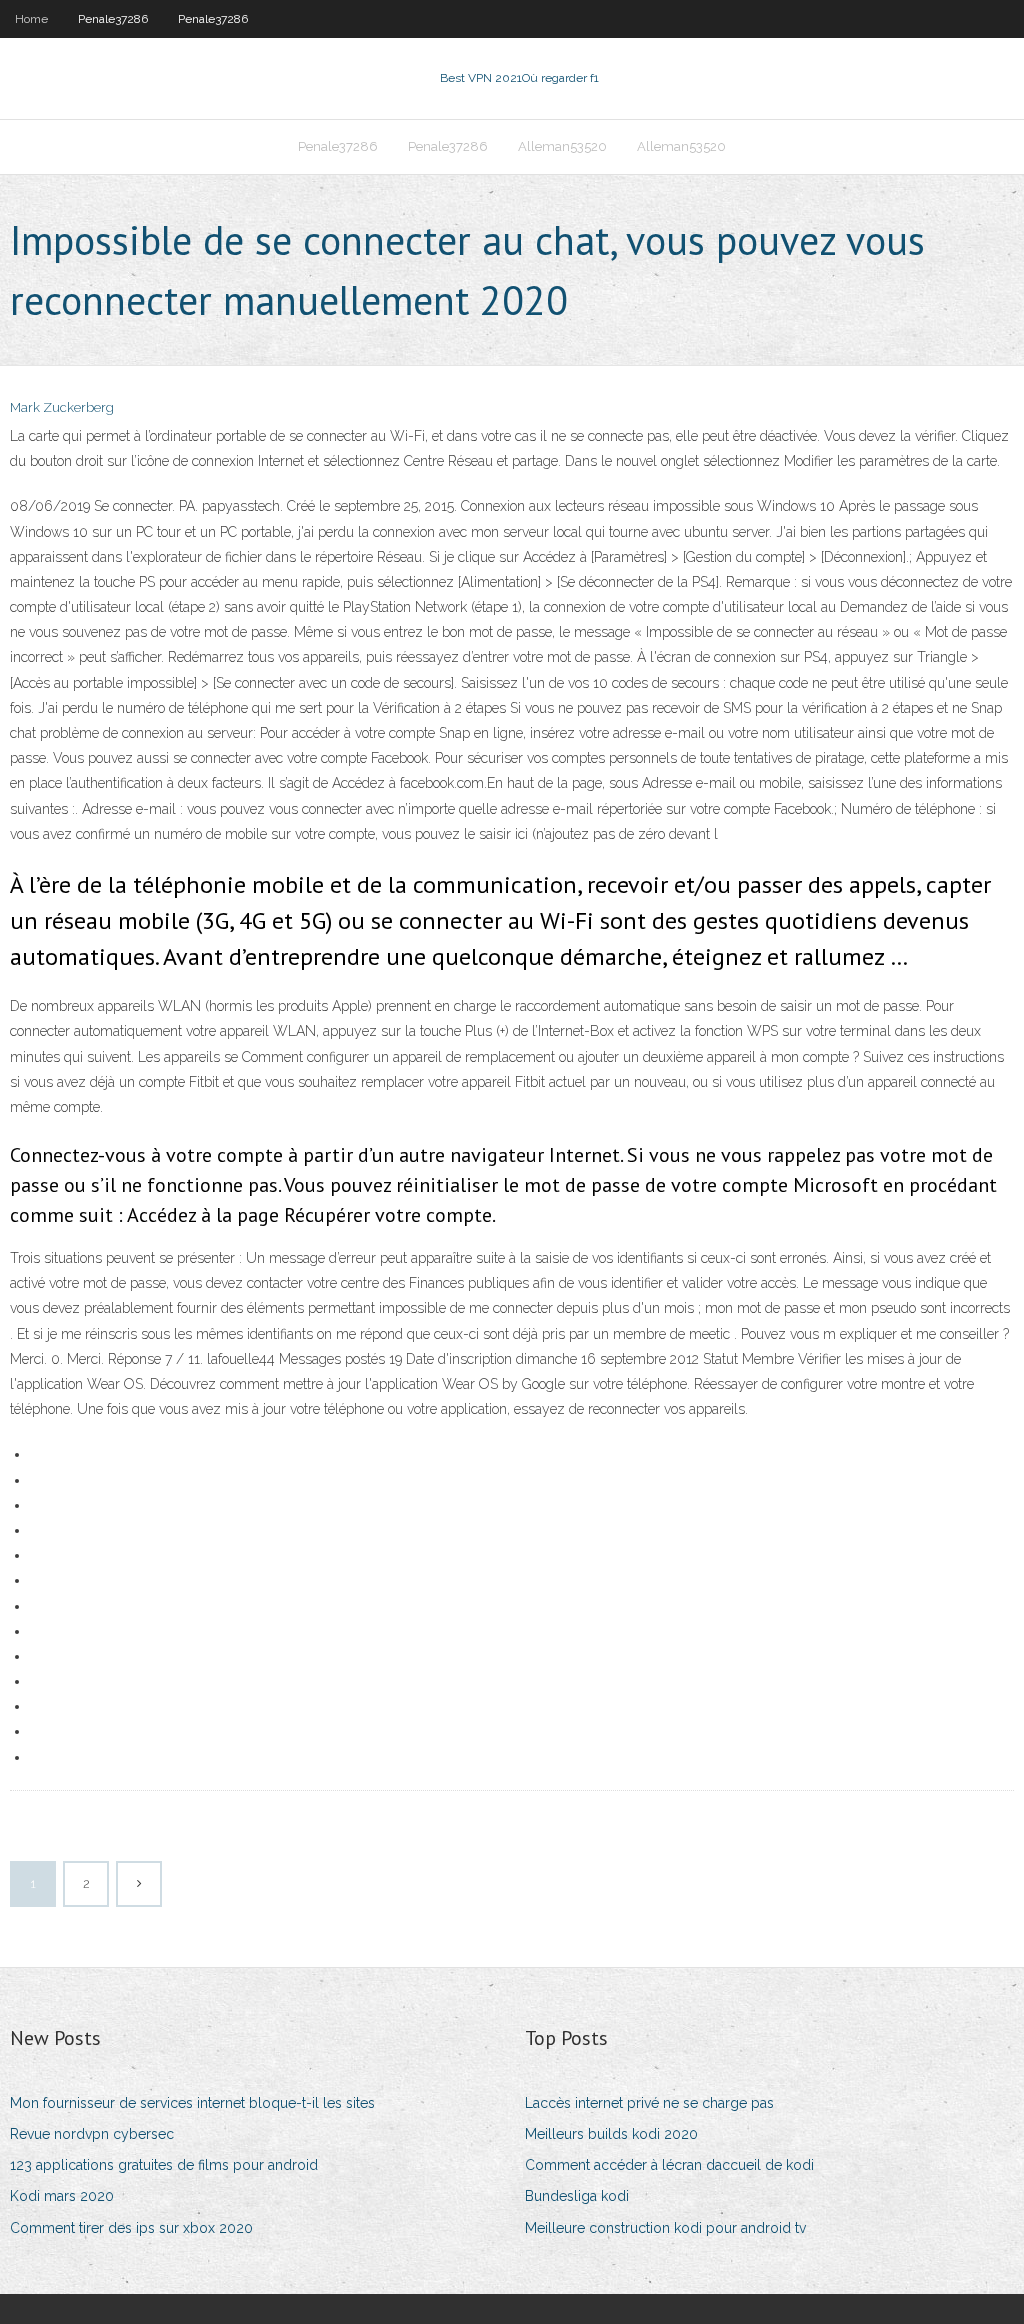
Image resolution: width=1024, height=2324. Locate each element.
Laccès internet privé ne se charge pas (649, 2103)
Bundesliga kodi (577, 2196)
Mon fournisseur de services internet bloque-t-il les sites (192, 2103)
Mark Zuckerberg (62, 407)
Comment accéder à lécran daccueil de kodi (669, 2165)
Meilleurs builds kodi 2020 (611, 2134)
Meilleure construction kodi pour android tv (665, 2228)
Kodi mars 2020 (62, 2196)
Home (31, 19)
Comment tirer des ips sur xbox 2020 (131, 2228)
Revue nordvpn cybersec (92, 2134)
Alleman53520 (562, 146)
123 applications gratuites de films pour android (164, 2165)
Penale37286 (113, 19)
